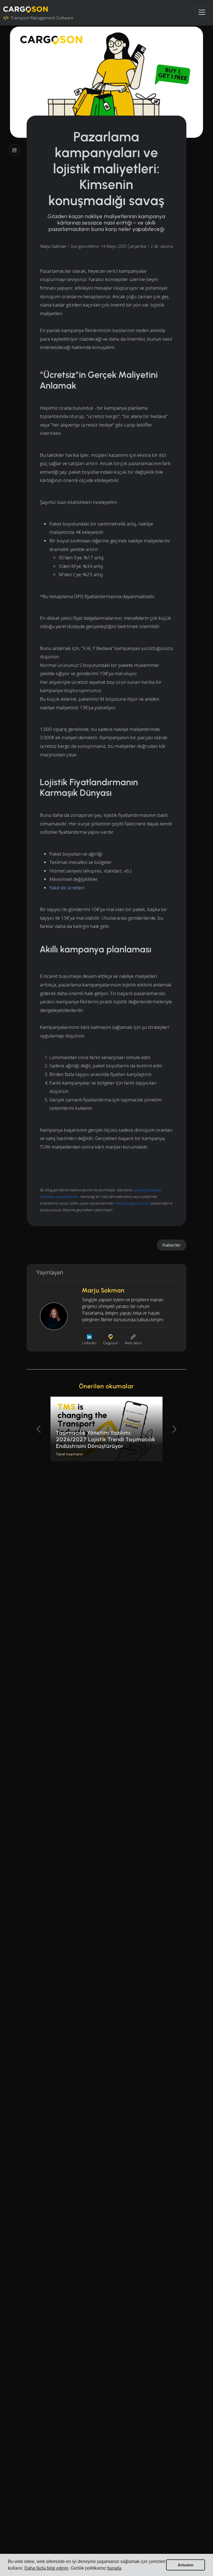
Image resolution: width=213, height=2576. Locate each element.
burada (114, 2568)
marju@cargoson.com (132, 1203)
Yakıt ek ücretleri (67, 888)
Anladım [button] (186, 2565)
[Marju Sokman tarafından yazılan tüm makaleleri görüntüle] (54, 1316)
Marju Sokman (53, 246)
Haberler (172, 1245)
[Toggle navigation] (202, 12)
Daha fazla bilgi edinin (46, 2568)
